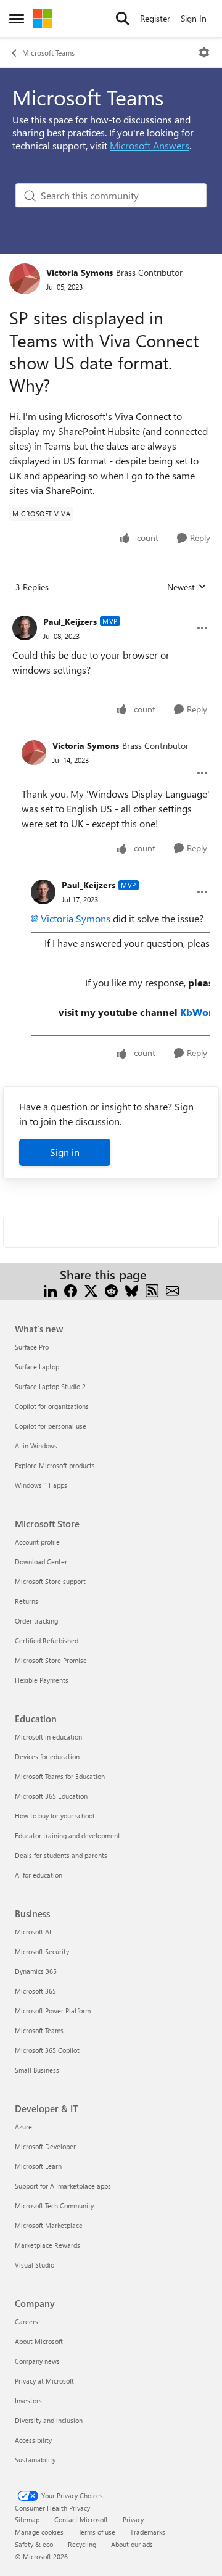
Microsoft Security (42, 1951)
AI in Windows (36, 1446)
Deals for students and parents (61, 1855)
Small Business (37, 2070)
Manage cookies (39, 2532)
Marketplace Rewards (47, 2245)
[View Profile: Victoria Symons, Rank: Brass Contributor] (25, 279)
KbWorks (201, 1012)
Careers (27, 2322)
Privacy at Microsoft (44, 2381)
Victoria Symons (80, 272)
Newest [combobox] (187, 587)
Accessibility (33, 2440)
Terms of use (97, 2532)
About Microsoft (39, 2341)
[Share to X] (91, 1290)
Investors (28, 2401)
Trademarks (148, 2532)
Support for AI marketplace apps (63, 2186)
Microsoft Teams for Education (60, 1776)
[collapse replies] (111, 612)
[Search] (123, 19)
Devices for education (47, 1757)
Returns (27, 1601)
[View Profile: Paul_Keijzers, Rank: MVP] (25, 628)
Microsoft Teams (48, 52)
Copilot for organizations (52, 1406)
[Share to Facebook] (71, 1290)
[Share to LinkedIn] (50, 1290)
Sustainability (35, 2460)
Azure (23, 2127)
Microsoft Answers (150, 145)
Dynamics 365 (36, 1971)
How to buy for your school (55, 1816)
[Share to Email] (172, 1290)
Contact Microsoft (81, 2520)
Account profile (37, 1542)
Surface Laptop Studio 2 (50, 1386)
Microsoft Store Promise (51, 1660)
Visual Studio (35, 2265)
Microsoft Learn (38, 2166)
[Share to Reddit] (111, 1290)
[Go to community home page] (43, 19)
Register (155, 18)
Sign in (65, 1152)
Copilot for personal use (51, 1426)
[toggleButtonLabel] (204, 52)
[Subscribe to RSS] (152, 1290)
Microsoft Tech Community (54, 2206)
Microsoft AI (33, 1932)
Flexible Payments (42, 1680)
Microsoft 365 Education (51, 1796)
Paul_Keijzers (70, 621)
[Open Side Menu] (17, 19)
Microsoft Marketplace (49, 2225)
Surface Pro (32, 1347)
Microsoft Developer (45, 2146)
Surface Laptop (37, 1367)
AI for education (39, 1875)
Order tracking (36, 1621)
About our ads (132, 2544)
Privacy (133, 2520)
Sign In (194, 18)
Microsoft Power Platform (53, 2011)
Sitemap (27, 2520)
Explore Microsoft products (55, 1465)
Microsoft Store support (50, 1581)
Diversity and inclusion (49, 2420)
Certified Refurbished (47, 1641)
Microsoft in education (48, 1737)
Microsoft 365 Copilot (47, 2050)
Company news (37, 2361)
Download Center (41, 1562)
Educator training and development (68, 1835)
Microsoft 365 (35, 1991)
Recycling (82, 2544)
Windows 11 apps (41, 1485)
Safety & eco (34, 2544)
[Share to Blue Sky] (132, 1290)
